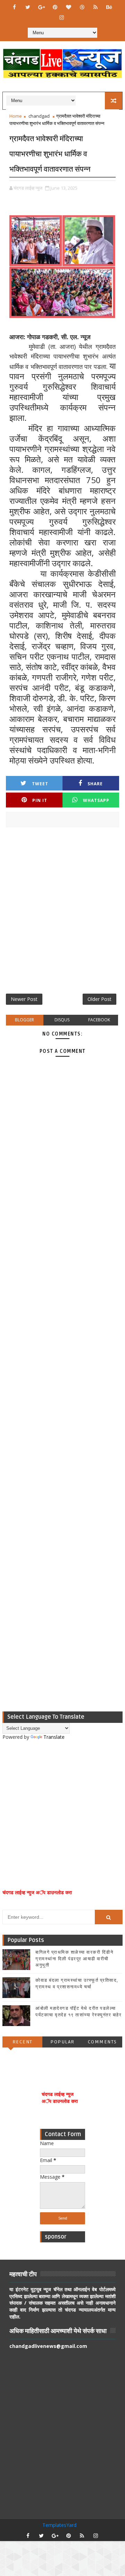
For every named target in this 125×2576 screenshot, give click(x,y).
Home (16, 116)
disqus (62, 1020)
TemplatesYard (59, 2525)
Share (95, 784)
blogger (24, 1020)
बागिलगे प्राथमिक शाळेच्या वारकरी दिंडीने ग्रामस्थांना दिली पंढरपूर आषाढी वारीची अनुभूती (74, 1959)
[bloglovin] (68, 7)
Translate (54, 1737)
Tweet (40, 784)
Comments (102, 2042)
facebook (99, 1020)
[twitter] (28, 7)
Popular (62, 2042)
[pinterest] (55, 7)
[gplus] (41, 7)
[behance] (109, 7)
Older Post (99, 999)
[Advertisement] (62, 913)
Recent (23, 2042)
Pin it (40, 800)
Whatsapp (96, 800)
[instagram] (62, 17)
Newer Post (24, 999)
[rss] (95, 7)
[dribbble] (82, 7)
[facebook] (14, 7)
